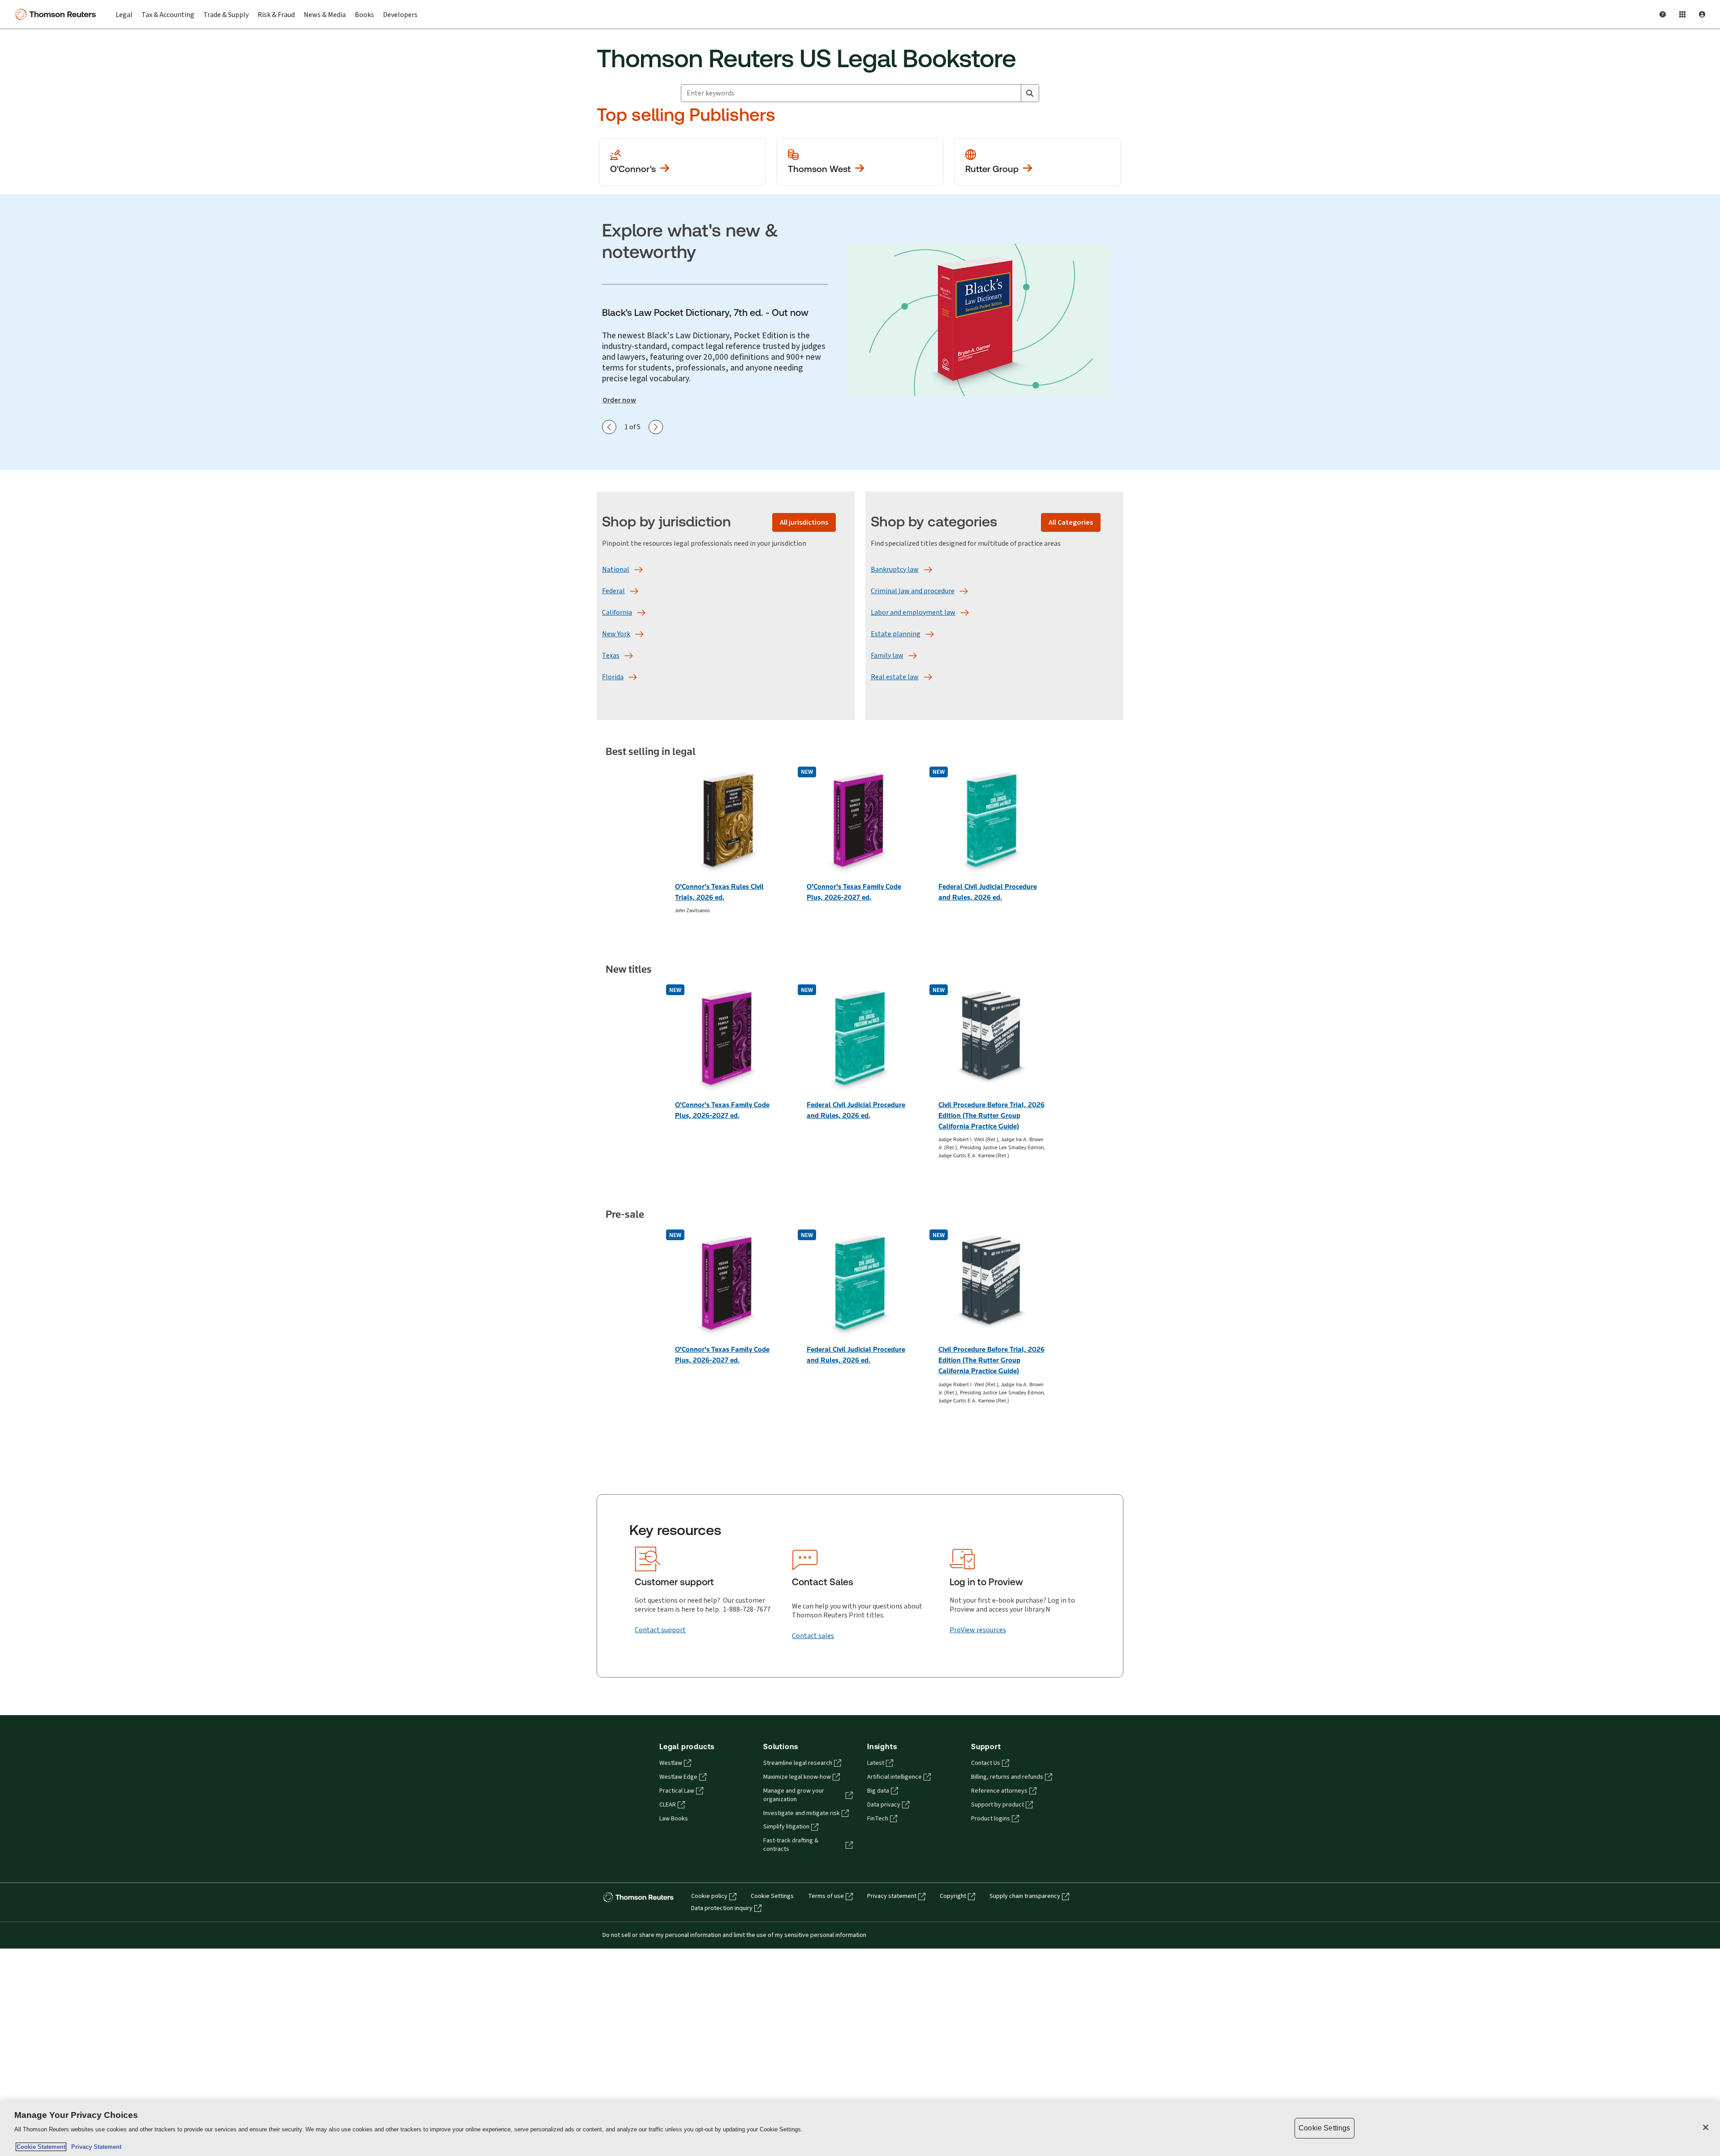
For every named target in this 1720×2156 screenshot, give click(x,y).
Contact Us (986, 1763)
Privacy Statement (95, 2147)
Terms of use (826, 1896)
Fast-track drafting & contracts (791, 1845)
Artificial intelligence (894, 1777)
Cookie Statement (41, 2147)
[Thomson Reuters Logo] (57, 14)
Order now (619, 400)
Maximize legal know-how (797, 1777)
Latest (876, 1763)
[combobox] (851, 93)
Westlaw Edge (678, 1777)
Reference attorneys (999, 1791)
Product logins (991, 1819)
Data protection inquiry (722, 1908)
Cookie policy (709, 1896)
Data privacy (884, 1805)
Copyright (953, 1896)
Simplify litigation (786, 1827)
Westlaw (671, 1763)
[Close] (1706, 2127)
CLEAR (668, 1805)
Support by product (998, 1805)
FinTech (878, 1819)
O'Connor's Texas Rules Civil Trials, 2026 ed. (719, 892)
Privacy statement (892, 1896)
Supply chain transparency (1025, 1896)
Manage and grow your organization (794, 1795)
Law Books (674, 1819)
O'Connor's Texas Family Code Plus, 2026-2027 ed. (854, 892)
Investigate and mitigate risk (802, 1813)
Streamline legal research (798, 1763)
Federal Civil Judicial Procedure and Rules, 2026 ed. (988, 892)
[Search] (1030, 93)
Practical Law (677, 1791)
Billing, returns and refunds (1007, 1777)
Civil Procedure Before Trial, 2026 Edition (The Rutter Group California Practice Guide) (991, 1115)
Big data (878, 1791)
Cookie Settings (772, 1896)
